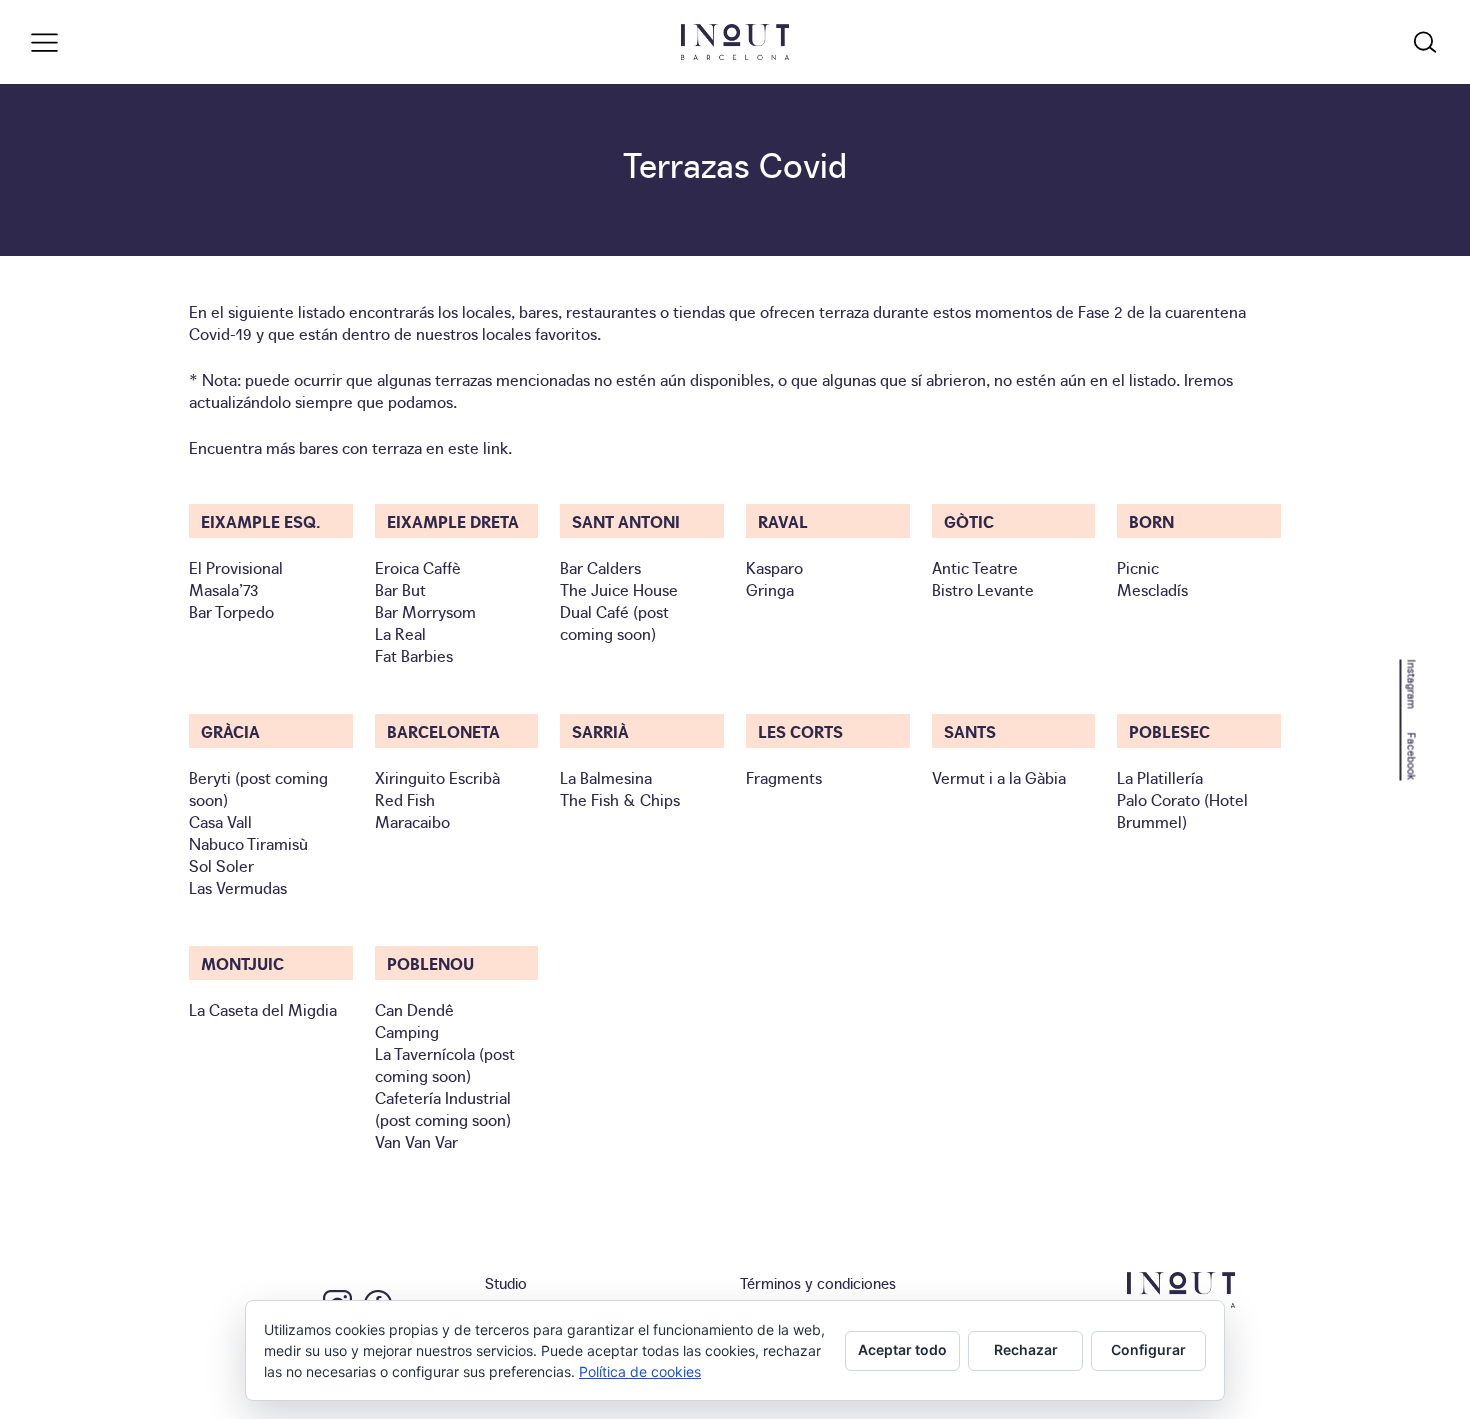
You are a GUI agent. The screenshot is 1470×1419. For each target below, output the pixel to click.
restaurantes (611, 311)
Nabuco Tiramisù (248, 843)
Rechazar (1026, 1349)
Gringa (770, 589)
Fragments (784, 777)
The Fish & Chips (620, 799)
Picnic (1138, 567)
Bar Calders (600, 567)
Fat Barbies (414, 655)
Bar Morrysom (425, 611)
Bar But (400, 589)
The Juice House (619, 589)
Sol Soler (221, 865)
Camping (407, 1031)
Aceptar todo (902, 1349)
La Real (400, 633)
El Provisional (236, 567)
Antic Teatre (975, 567)
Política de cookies (640, 1371)
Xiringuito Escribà (437, 777)
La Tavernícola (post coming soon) (445, 1064)
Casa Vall (220, 821)
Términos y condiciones (818, 1282)
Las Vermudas (238, 887)
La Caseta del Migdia (263, 1009)
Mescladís (1152, 589)
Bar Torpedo (231, 611)
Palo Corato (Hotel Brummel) (1182, 810)
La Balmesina (606, 777)
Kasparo (774, 567)
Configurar (1148, 1349)
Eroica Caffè (418, 567)
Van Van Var (416, 1141)
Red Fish (405, 799)
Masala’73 (224, 589)
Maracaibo (412, 821)
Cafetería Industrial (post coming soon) (443, 1108)
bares (538, 311)
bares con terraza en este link (403, 447)
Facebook (1412, 756)
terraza (844, 311)
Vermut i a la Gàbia (999, 777)
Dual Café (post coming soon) (614, 622)
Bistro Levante (983, 589)
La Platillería (1160, 777)
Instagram (1412, 683)
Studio (506, 1282)
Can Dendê (414, 1009)
